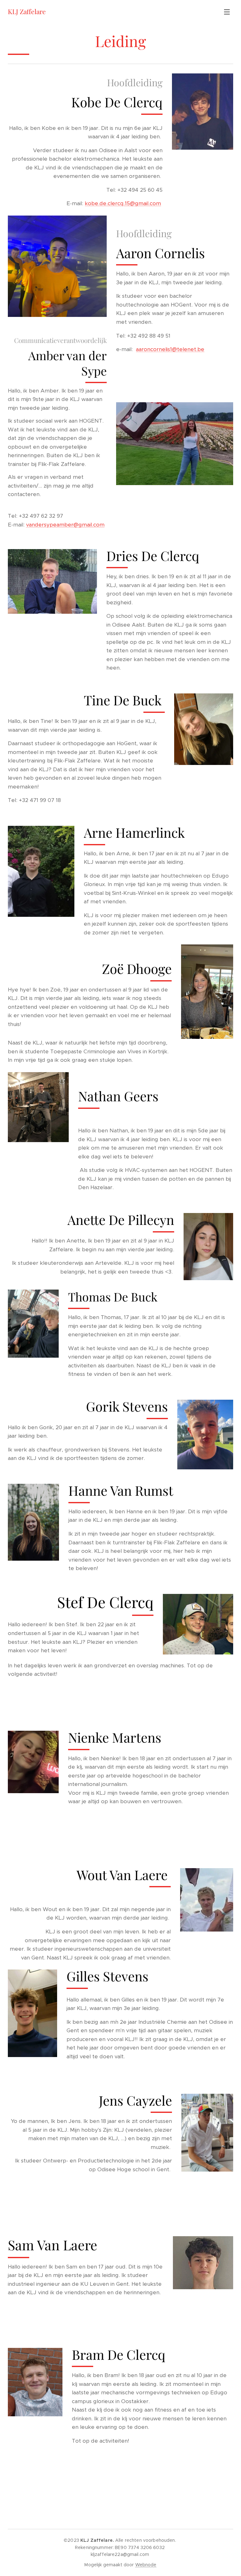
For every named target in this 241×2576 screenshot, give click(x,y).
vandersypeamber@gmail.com (65, 525)
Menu (227, 12)
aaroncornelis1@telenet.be (170, 349)
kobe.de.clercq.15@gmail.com (123, 203)
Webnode (146, 2565)
